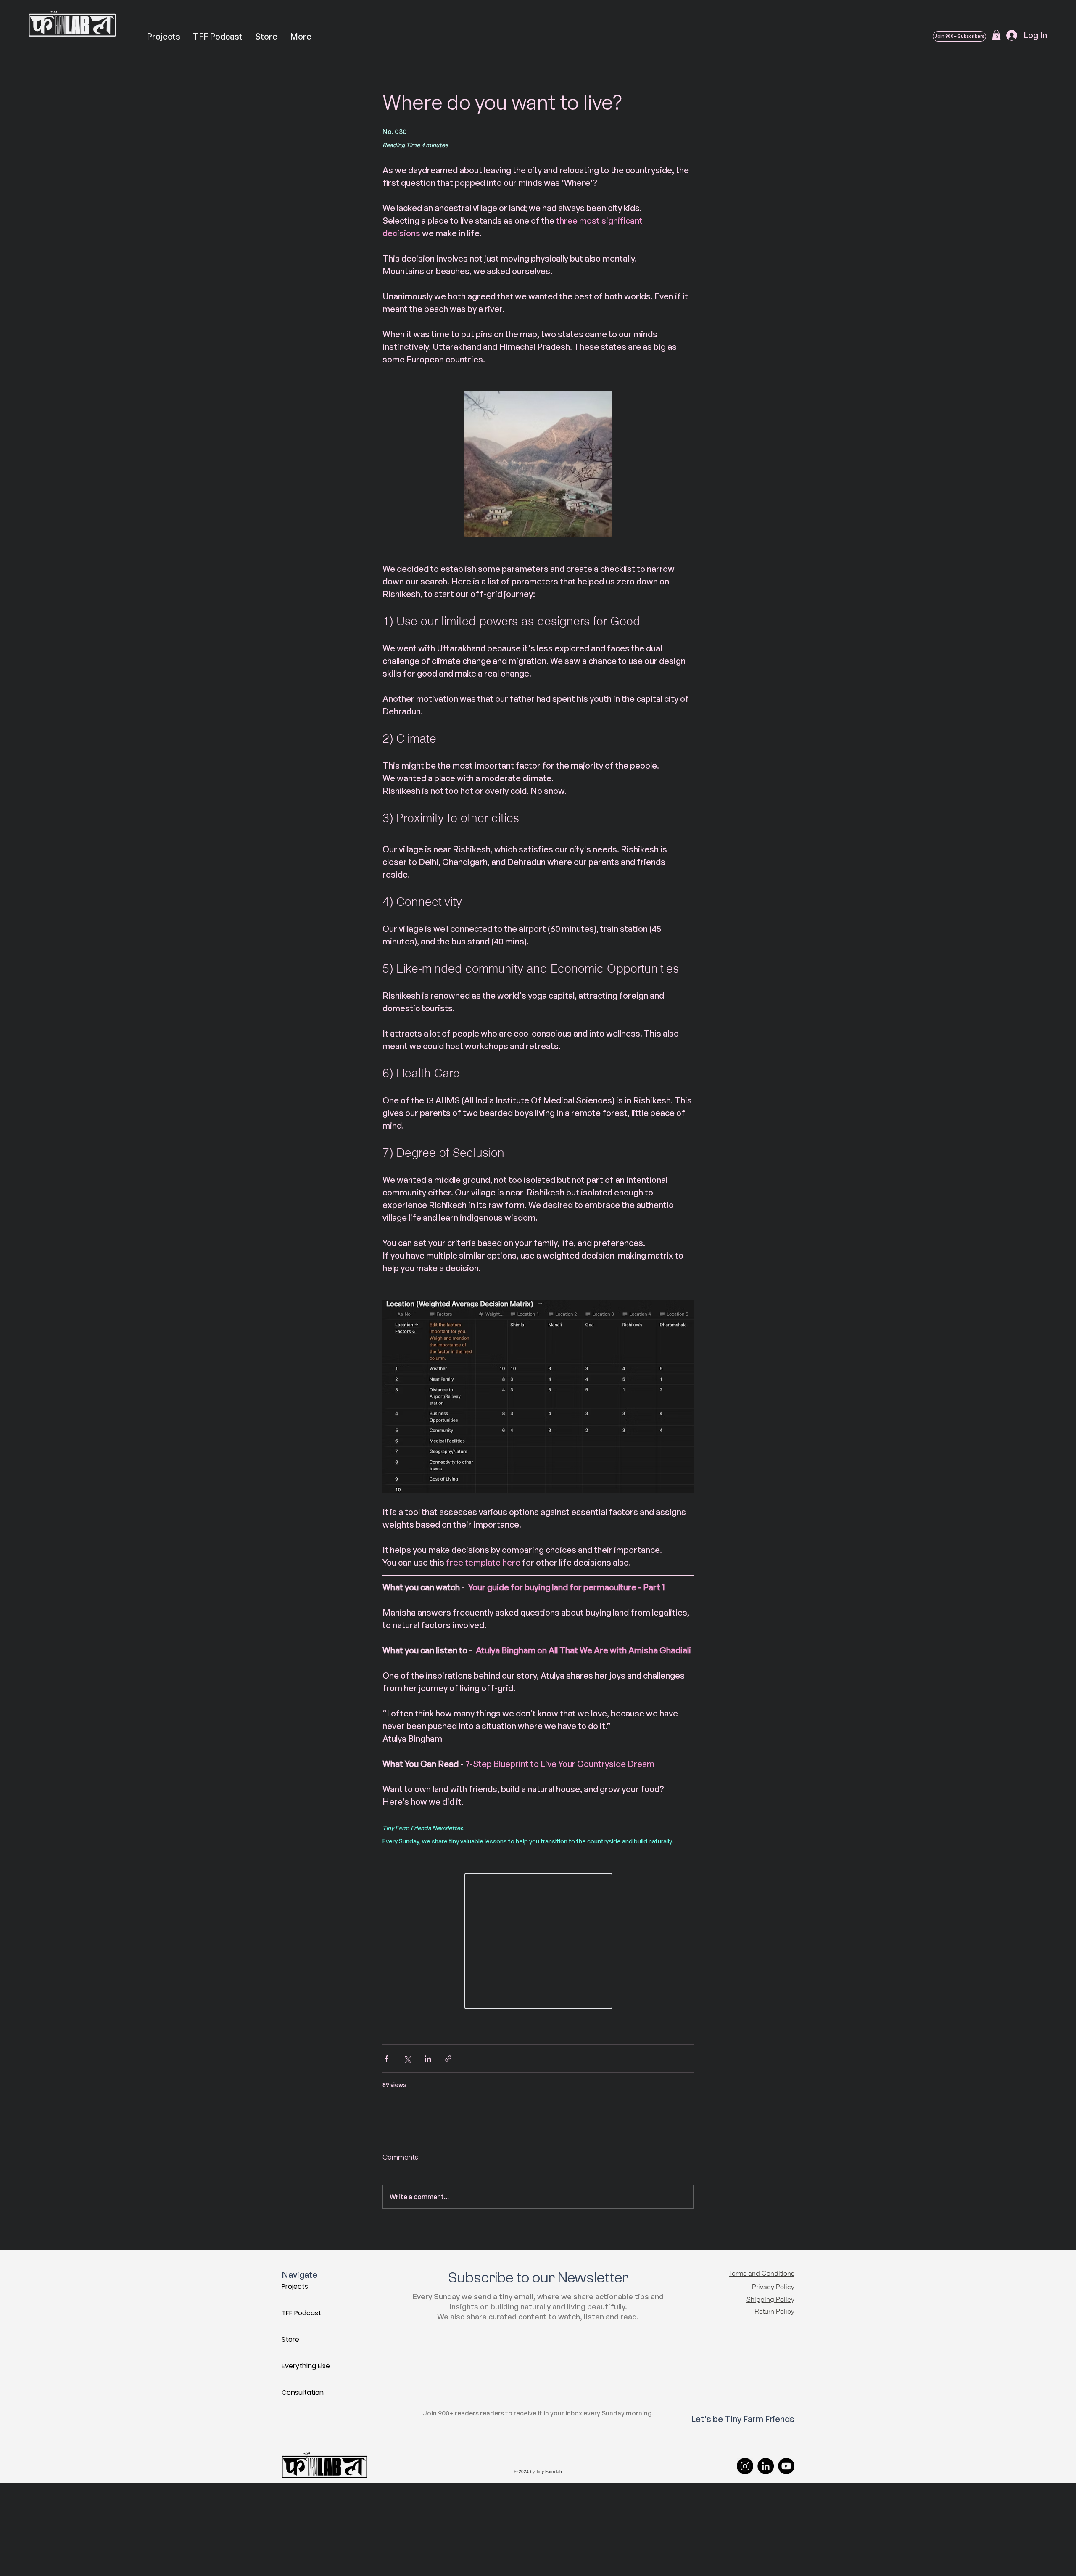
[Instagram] (745, 2466)
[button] (996, 35)
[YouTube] (786, 2466)
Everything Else (306, 2366)
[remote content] (538, 1942)
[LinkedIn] (766, 2466)
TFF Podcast (301, 2313)
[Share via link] (448, 2059)
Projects (295, 2286)
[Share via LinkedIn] (428, 2059)
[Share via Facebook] (386, 2059)
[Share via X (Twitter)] (407, 2059)
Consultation (303, 2392)
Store (290, 2339)
